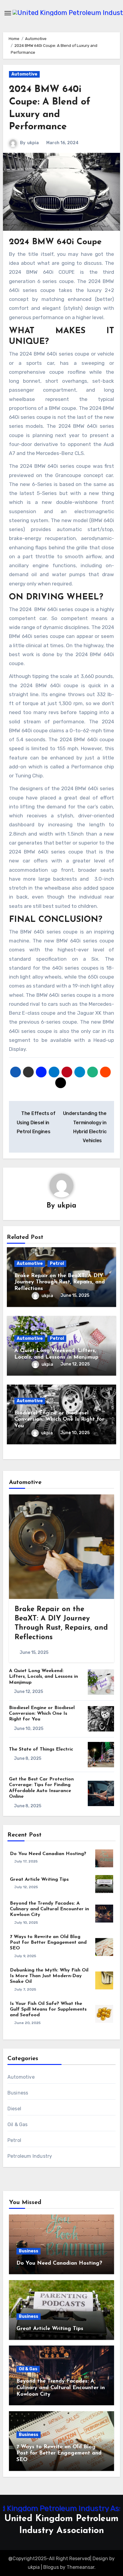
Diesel (14, 2109)
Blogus (51, 2567)
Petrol (57, 1264)
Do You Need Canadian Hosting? (48, 1854)
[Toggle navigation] (8, 13)
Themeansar (80, 2567)
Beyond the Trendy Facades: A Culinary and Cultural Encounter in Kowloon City (49, 1909)
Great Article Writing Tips (39, 1880)
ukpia (33, 143)
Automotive (24, 74)
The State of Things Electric (41, 1749)
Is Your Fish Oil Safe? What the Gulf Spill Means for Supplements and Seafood (48, 2009)
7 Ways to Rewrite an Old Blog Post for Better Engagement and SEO (48, 1943)
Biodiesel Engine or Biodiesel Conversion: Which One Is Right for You (59, 1420)
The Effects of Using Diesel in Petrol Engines (36, 1122)
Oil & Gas (18, 2124)
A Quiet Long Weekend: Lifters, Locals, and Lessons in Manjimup (43, 1677)
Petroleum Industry (30, 2156)
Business (18, 2093)
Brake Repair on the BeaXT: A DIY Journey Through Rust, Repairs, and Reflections (60, 1282)
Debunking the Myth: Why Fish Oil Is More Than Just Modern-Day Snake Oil (49, 1976)
